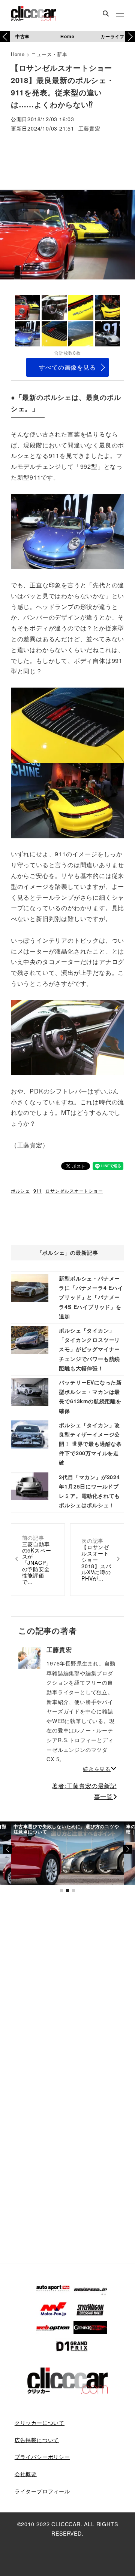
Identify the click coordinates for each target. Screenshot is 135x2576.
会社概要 (26, 2474)
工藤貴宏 (89, 129)
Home (67, 36)
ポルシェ (20, 1191)
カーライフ (112, 36)
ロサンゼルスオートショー (74, 1191)
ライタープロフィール (42, 2491)
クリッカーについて (40, 2423)
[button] (130, 37)
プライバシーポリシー (42, 2457)
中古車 (22, 36)
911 (38, 1191)
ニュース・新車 (49, 54)
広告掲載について (37, 2440)
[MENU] (120, 14)
